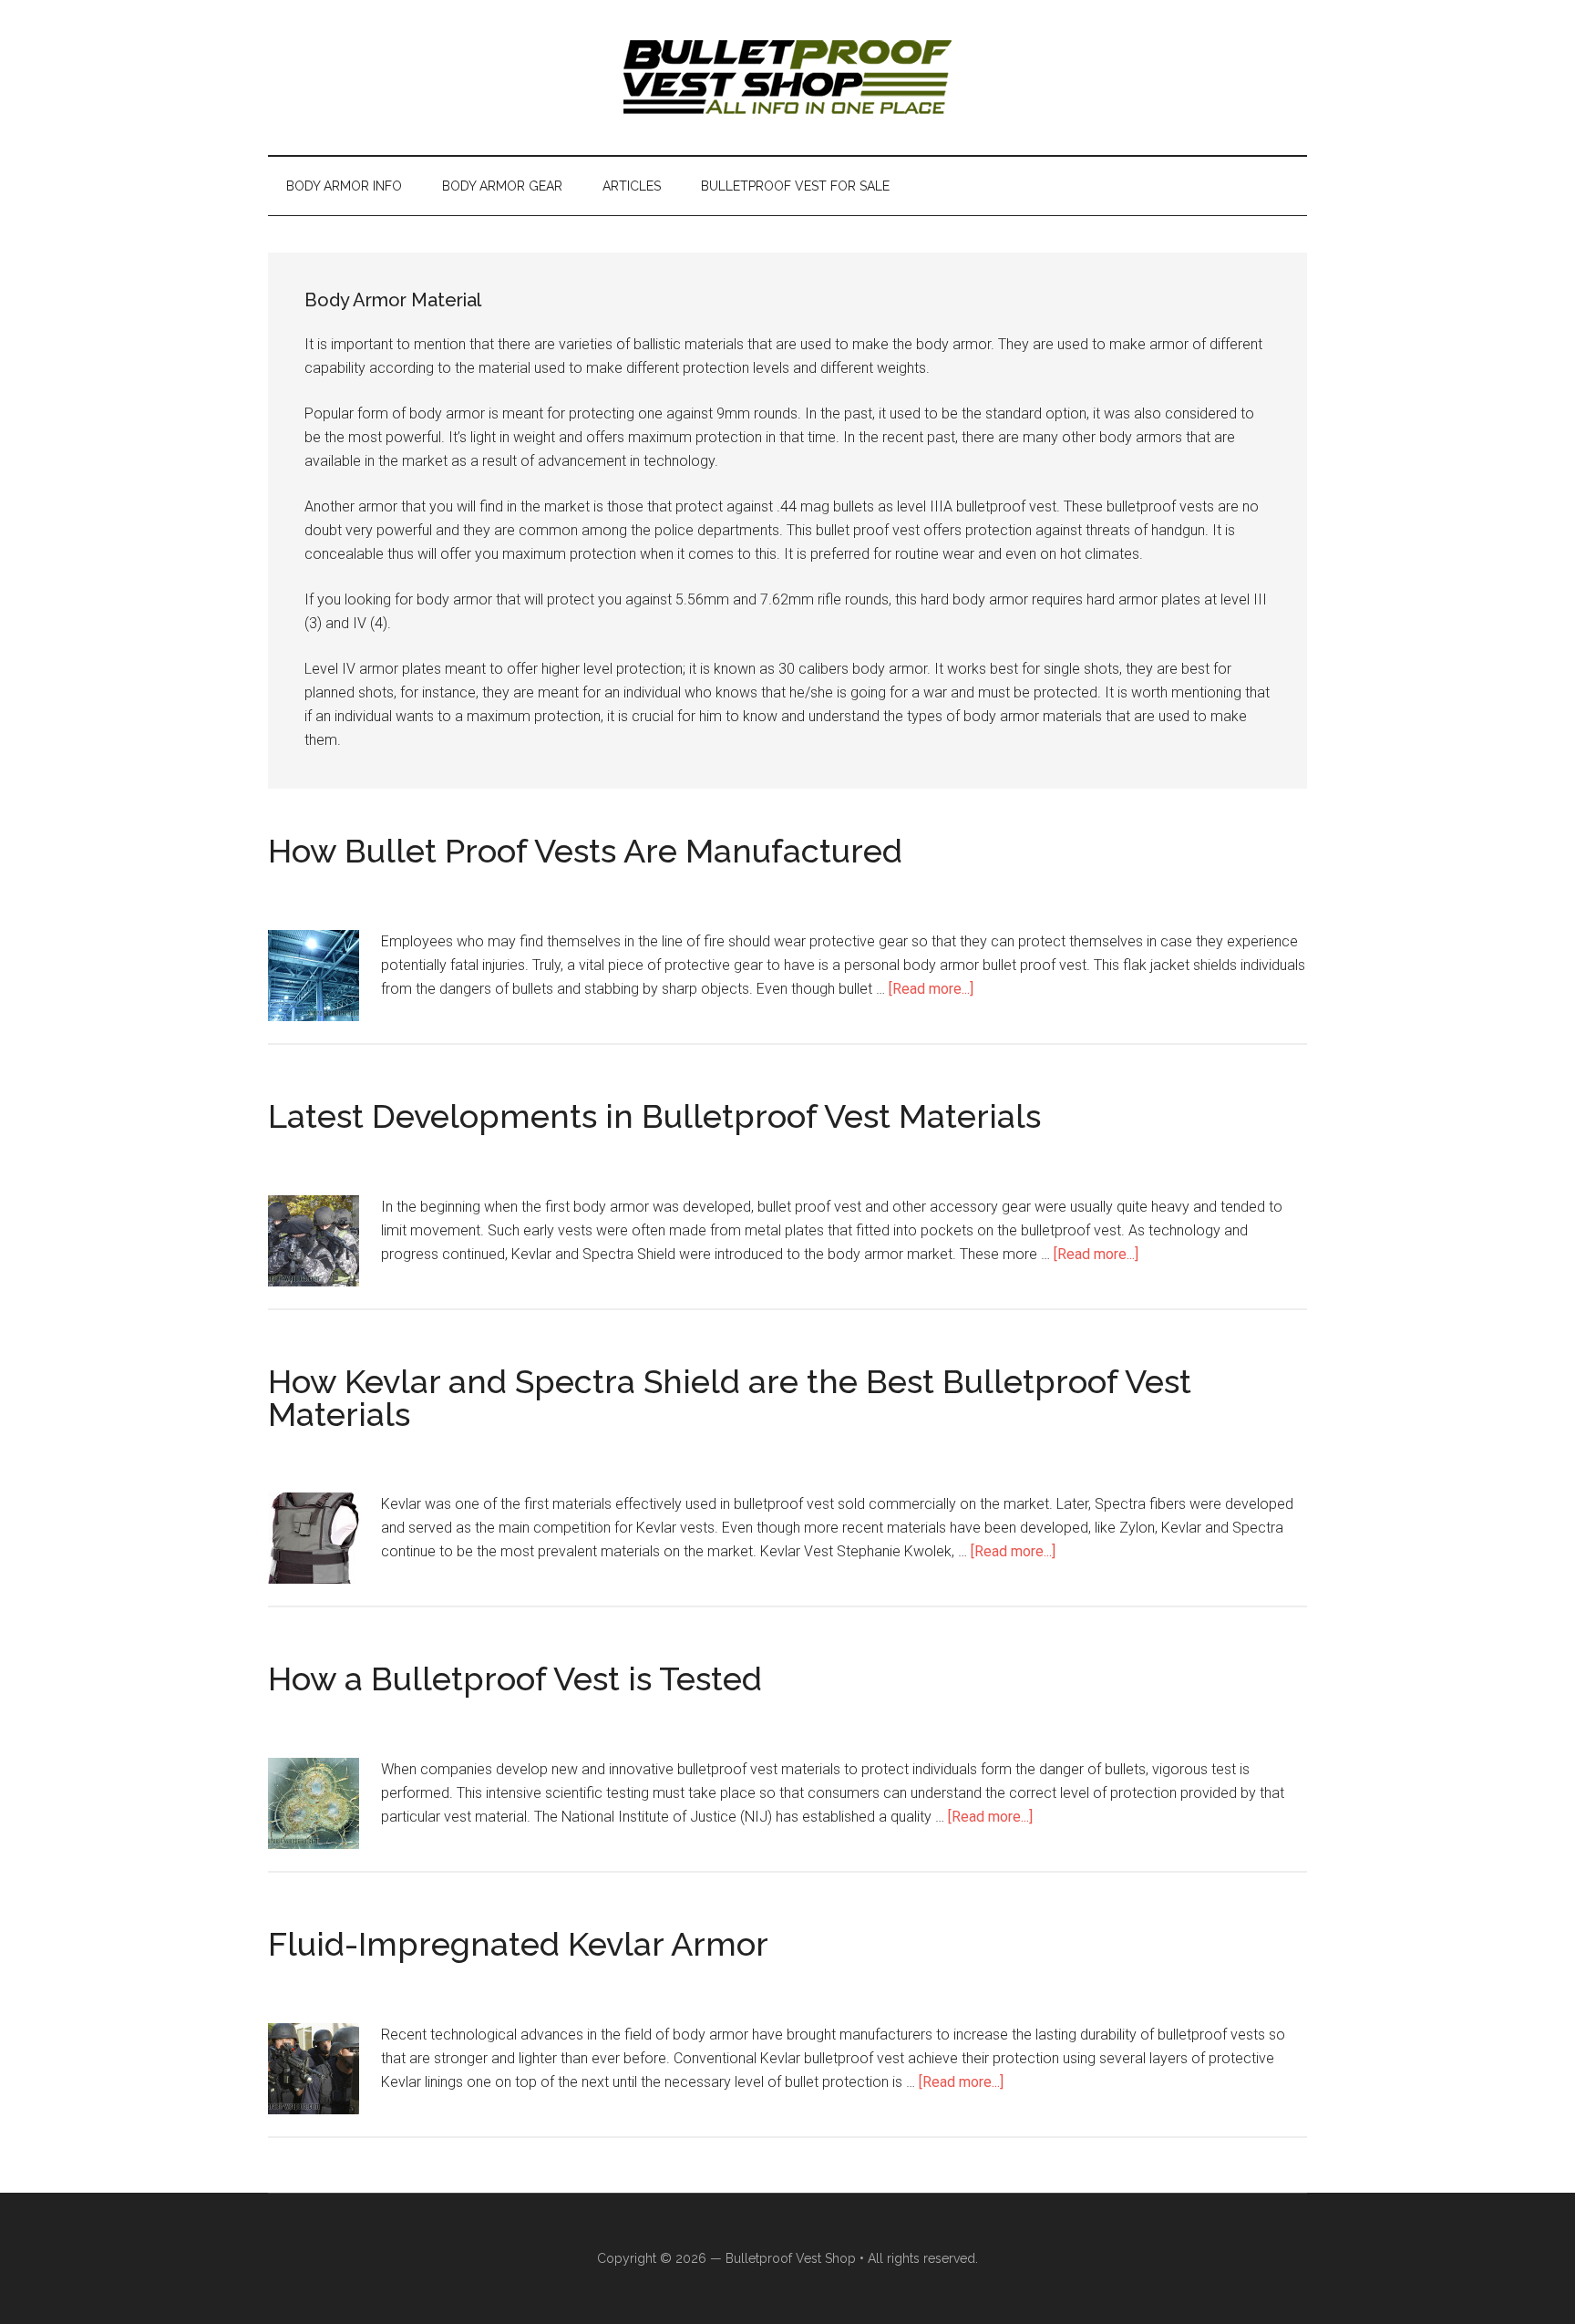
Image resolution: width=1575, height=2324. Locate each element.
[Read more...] (931, 989)
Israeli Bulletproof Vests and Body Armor (787, 77)
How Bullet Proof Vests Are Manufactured (585, 851)
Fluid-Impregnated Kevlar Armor (518, 1944)
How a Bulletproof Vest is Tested (515, 1678)
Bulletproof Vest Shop (791, 2258)
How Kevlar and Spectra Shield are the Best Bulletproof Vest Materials (730, 1398)
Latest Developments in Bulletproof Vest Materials (654, 1116)
